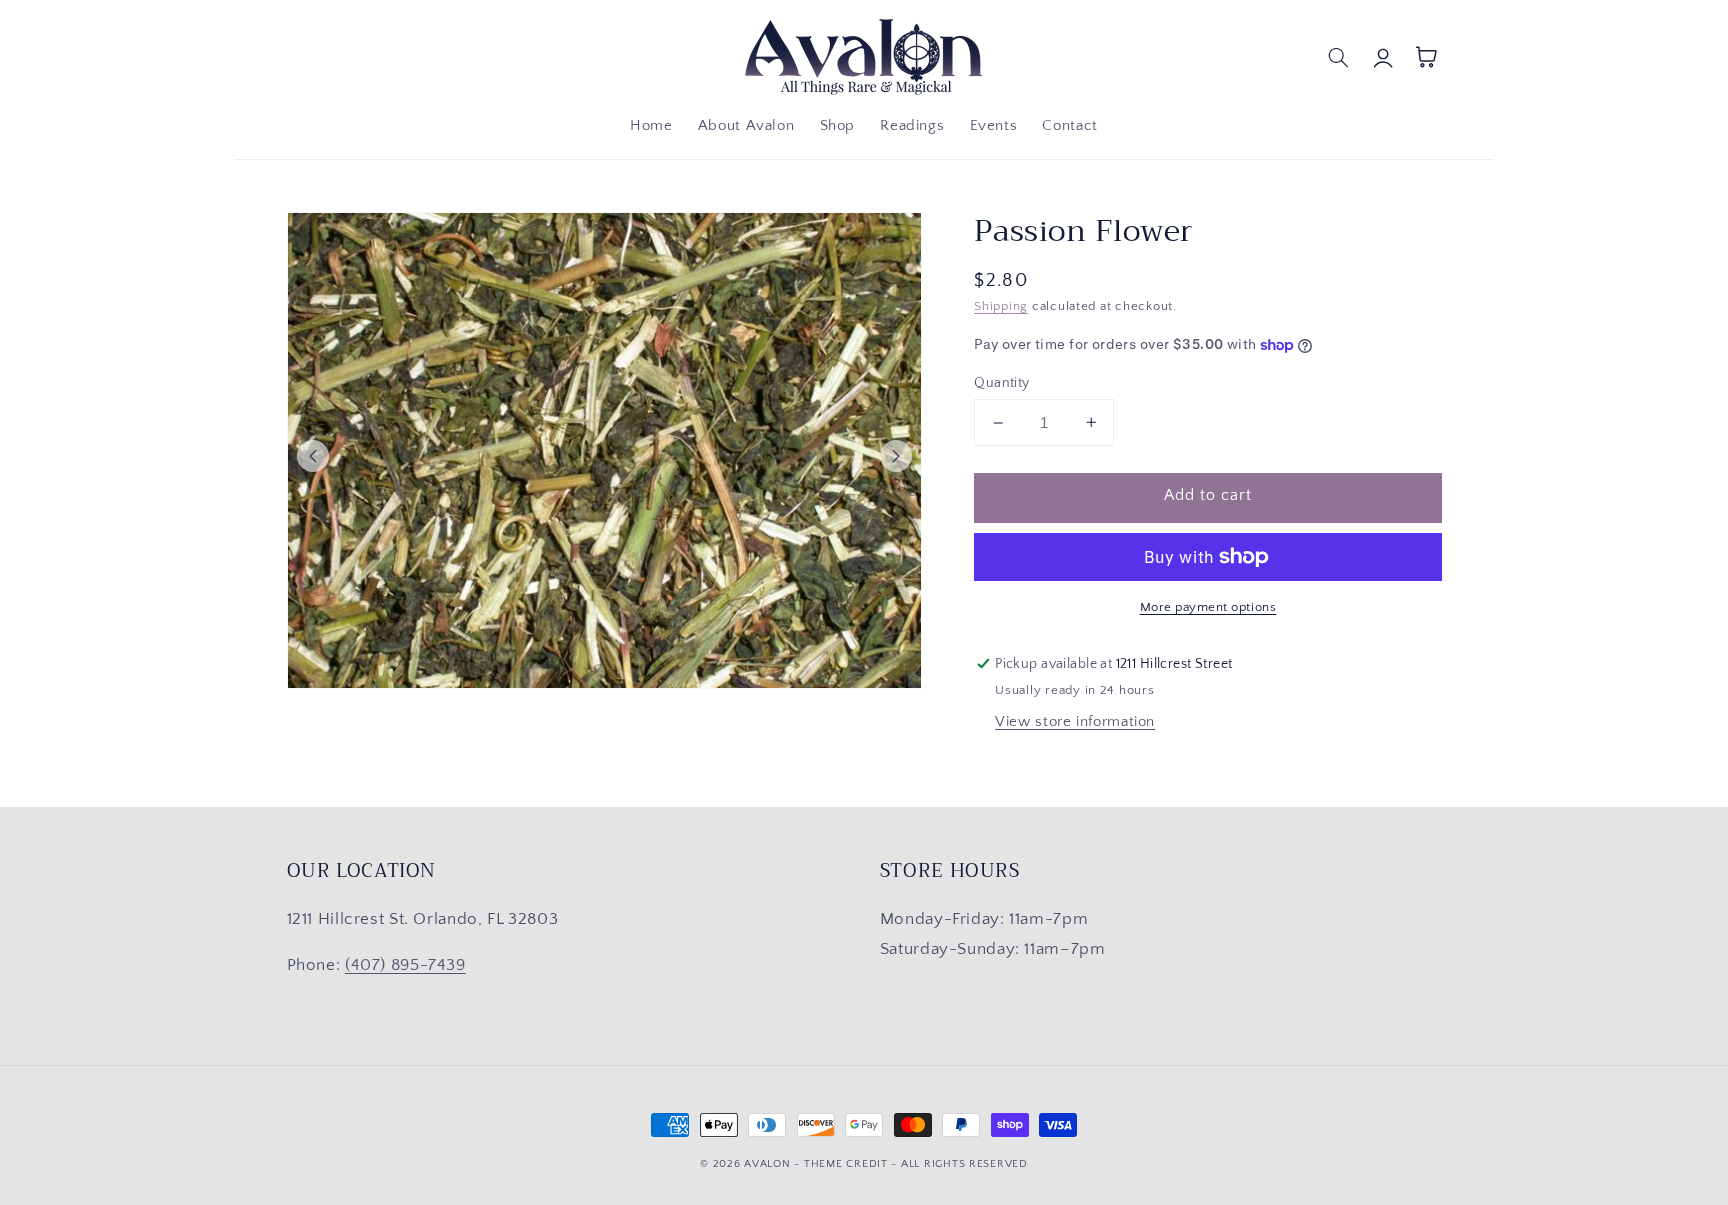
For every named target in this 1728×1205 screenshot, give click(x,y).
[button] (1339, 57)
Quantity (1001, 383)
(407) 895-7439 (405, 965)
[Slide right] (896, 456)
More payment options (1208, 607)
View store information (1075, 722)
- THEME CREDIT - (847, 1164)
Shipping (1001, 306)
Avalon (767, 1164)
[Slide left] (313, 456)
